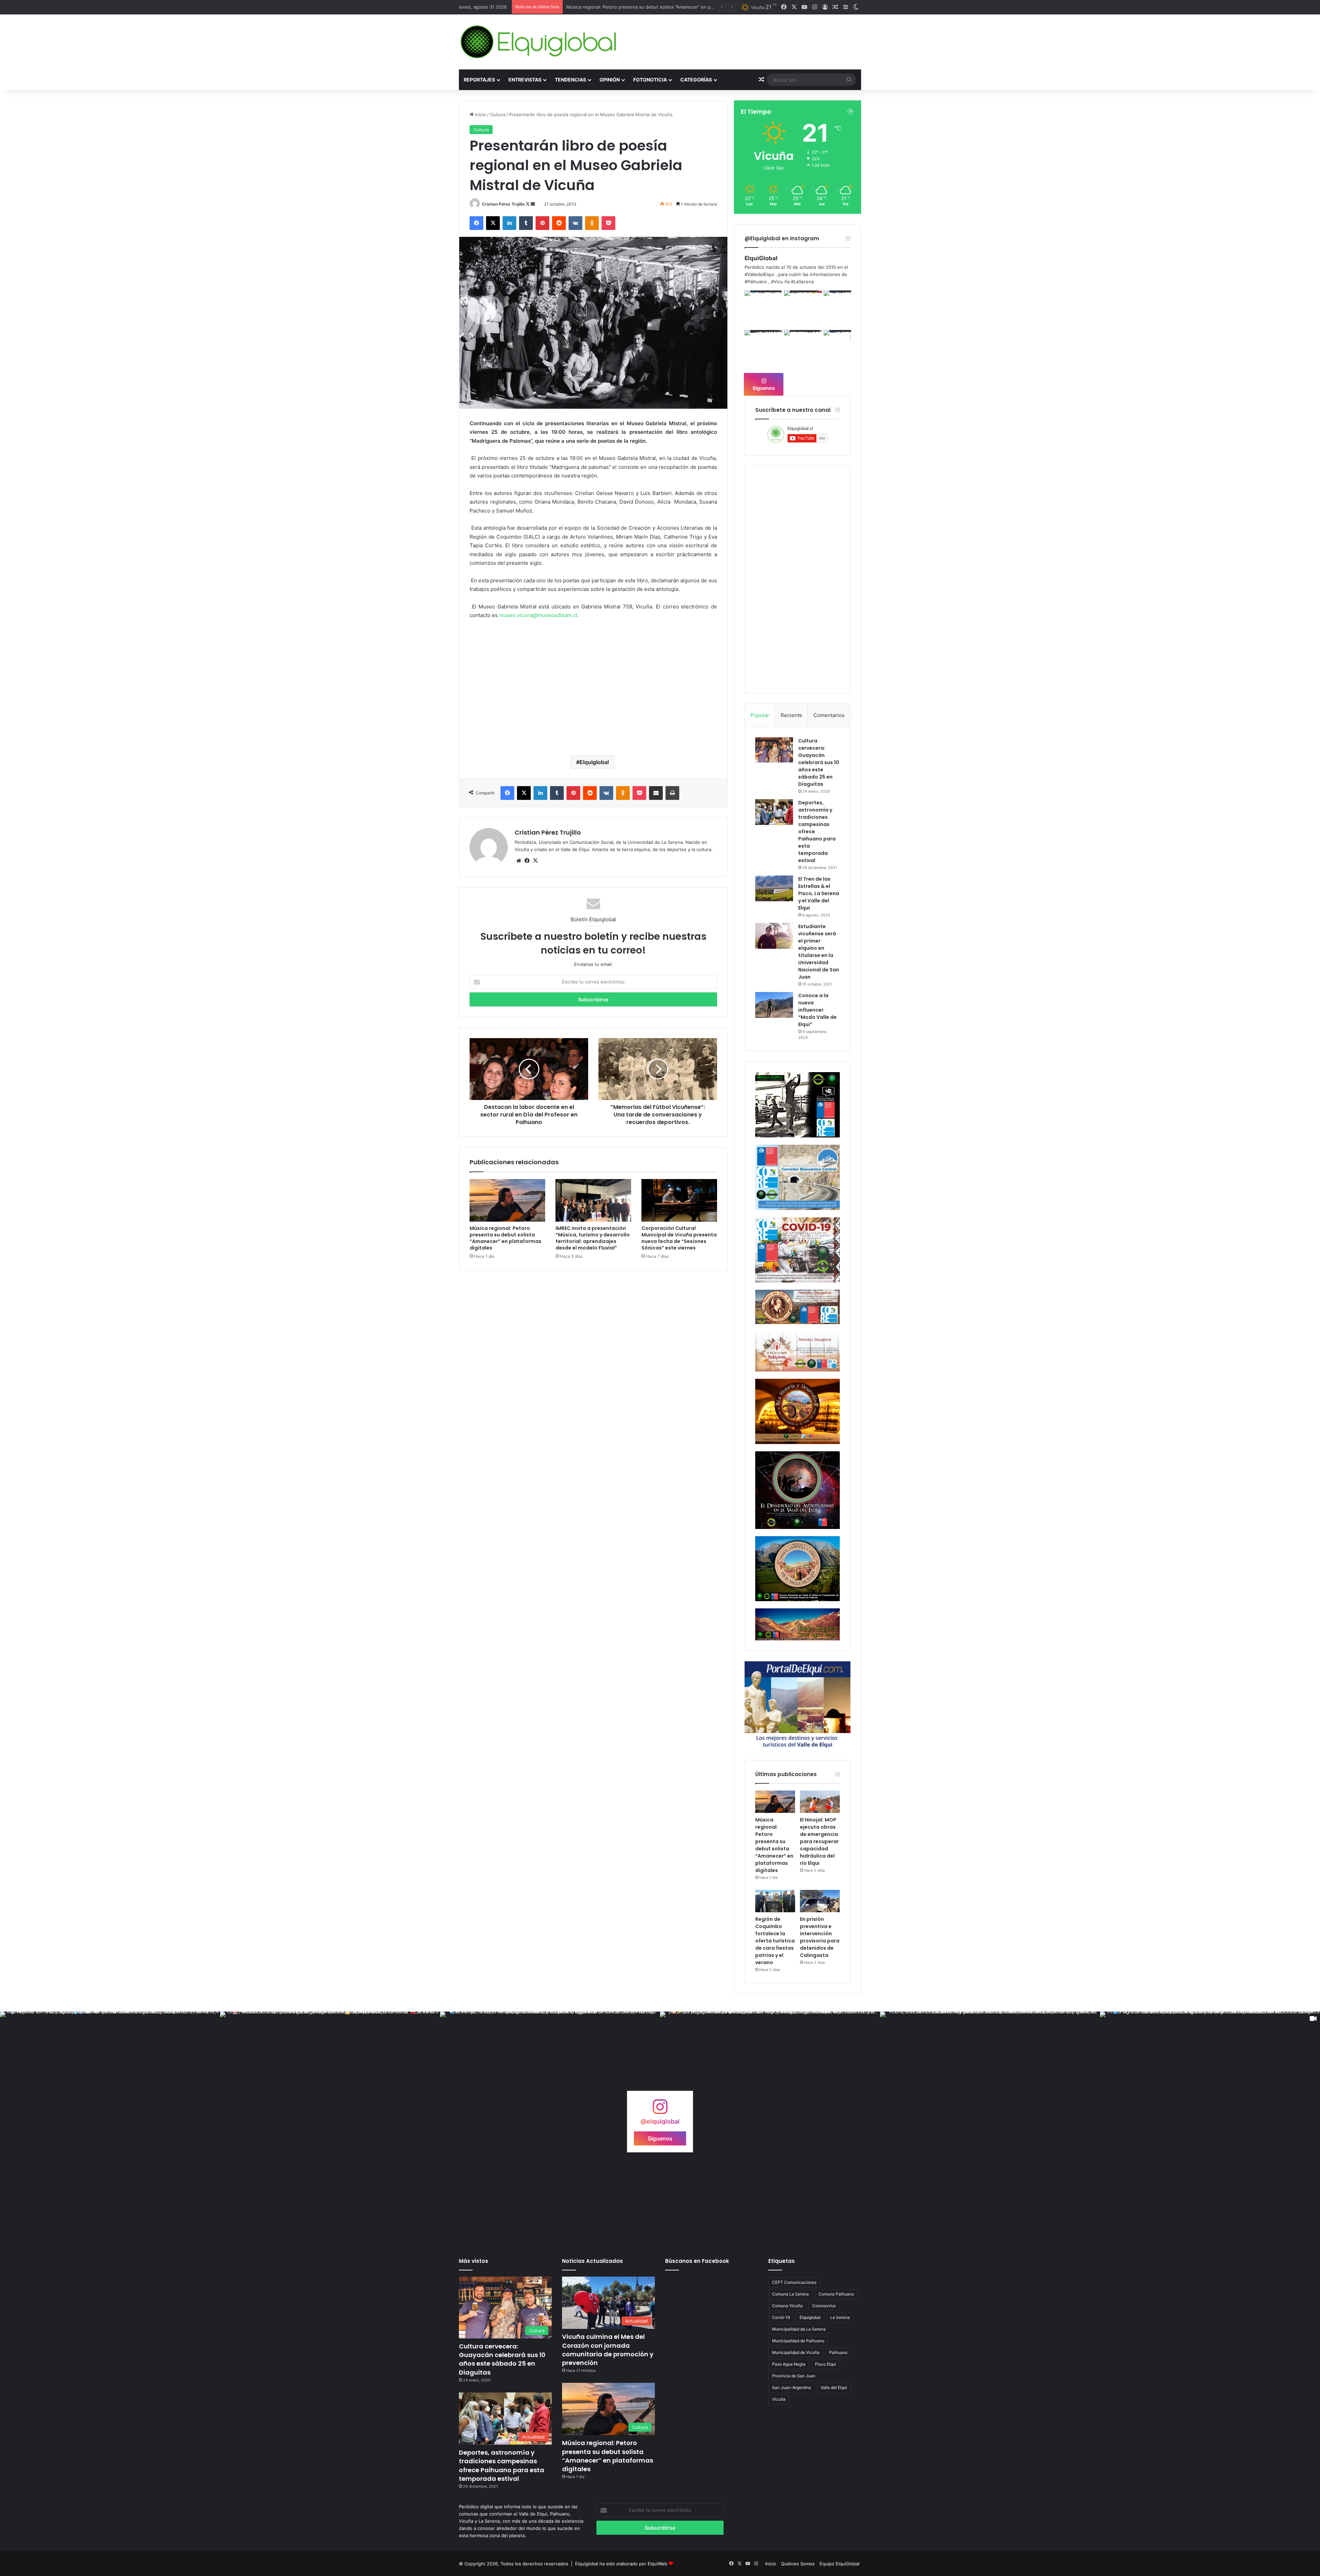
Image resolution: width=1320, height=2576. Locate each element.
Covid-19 (781, 2317)
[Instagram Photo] (764, 310)
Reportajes (479, 80)
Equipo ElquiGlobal (839, 2564)
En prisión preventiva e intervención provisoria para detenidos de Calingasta (820, 1937)
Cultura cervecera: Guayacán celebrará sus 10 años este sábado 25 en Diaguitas (819, 762)
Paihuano (838, 2352)
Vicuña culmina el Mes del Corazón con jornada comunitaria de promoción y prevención (608, 2350)
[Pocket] (608, 223)
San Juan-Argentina (791, 2387)
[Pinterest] (542, 223)
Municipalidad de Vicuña (796, 2352)
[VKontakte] (575, 223)
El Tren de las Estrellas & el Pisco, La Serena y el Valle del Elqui (819, 893)
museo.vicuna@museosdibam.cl (538, 615)
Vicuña (779, 2399)
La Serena (840, 2317)
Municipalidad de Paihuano (798, 2341)
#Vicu (777, 282)
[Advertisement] (593, 695)
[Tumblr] (526, 223)
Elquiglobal (594, 762)
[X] (493, 223)
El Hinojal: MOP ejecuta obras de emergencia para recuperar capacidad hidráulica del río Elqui (819, 1841)
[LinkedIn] (509, 223)
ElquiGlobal (761, 258)
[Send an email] (533, 204)
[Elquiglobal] (539, 42)
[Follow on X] (528, 204)
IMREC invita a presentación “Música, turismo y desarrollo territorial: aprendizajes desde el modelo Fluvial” (593, 1238)
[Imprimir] (672, 793)
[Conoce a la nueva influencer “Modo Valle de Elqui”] (774, 1005)
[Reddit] (559, 223)
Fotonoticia (650, 80)
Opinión (610, 80)
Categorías (696, 80)
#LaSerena (802, 282)
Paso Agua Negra (789, 2364)
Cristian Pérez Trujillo (503, 204)
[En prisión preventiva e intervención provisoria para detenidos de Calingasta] (820, 1901)
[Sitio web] (519, 861)
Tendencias (570, 80)
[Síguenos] (660, 2110)
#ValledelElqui (759, 274)
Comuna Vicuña (787, 2306)
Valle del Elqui (834, 2387)
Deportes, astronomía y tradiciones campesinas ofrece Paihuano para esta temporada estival (502, 2465)
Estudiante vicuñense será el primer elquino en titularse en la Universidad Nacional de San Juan (819, 952)
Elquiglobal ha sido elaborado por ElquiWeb (621, 2564)
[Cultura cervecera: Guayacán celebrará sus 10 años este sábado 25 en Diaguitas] (774, 750)
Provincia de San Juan (794, 2376)
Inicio (480, 114)
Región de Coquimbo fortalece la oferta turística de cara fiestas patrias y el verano (655, 7)
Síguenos (764, 388)
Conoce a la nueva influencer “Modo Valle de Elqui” (817, 1010)
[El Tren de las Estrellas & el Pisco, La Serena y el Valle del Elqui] (774, 888)
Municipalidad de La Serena (799, 2329)
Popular (760, 715)
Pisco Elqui (826, 2364)
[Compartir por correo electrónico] (656, 793)
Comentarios (829, 715)
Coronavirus (824, 2306)
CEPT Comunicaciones (794, 2282)
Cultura (498, 114)
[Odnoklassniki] (592, 223)
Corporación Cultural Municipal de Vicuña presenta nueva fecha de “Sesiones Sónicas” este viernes (679, 1238)
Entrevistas (525, 80)
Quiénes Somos (798, 2564)
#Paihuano (756, 282)
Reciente (791, 715)
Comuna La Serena (790, 2294)
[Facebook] (476, 223)
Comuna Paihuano (836, 2294)
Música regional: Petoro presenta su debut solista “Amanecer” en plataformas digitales (505, 1238)
